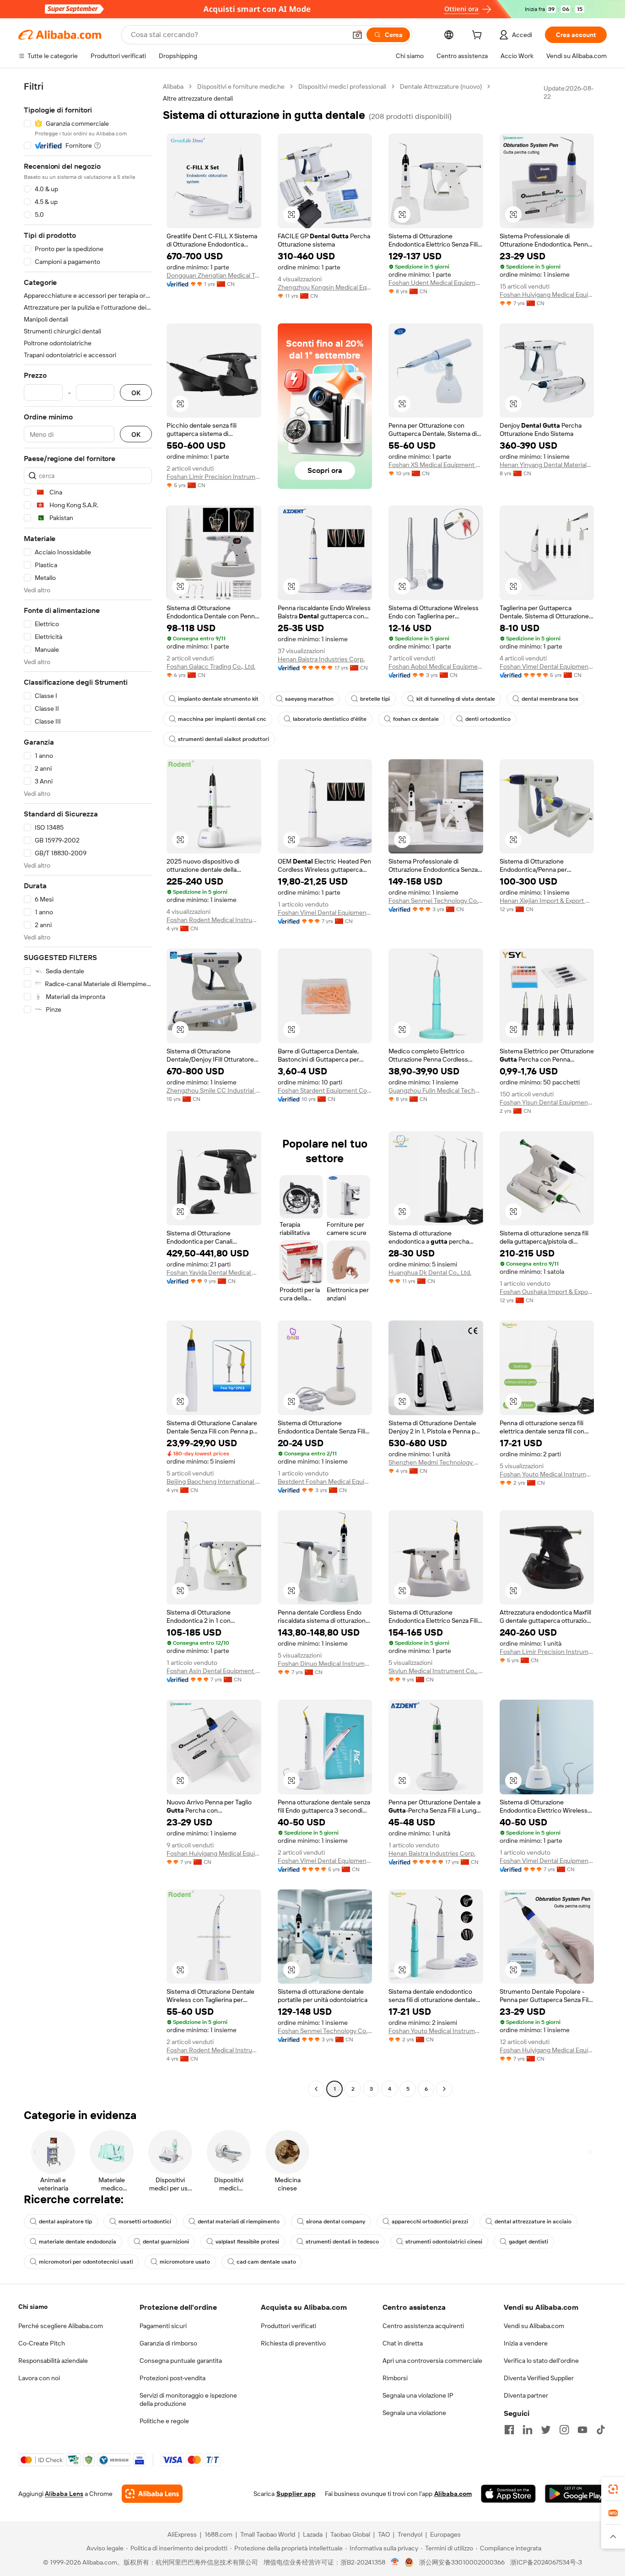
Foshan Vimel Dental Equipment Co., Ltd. (547, 666)
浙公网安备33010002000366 (462, 2562)
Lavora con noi (39, 2378)
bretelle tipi (375, 699)
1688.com (218, 2534)
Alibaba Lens (64, 2494)
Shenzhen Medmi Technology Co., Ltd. (436, 1462)
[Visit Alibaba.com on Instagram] (564, 2430)
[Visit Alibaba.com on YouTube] (582, 2430)
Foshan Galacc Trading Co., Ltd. (211, 666)
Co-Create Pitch (42, 2343)
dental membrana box (550, 699)
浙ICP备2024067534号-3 (546, 2562)
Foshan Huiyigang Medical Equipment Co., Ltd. (547, 295)
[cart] (479, 36)
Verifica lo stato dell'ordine (541, 2361)
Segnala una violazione (414, 2413)
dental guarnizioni (166, 2242)
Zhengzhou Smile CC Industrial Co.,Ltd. (214, 1090)
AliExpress (182, 2534)
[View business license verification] (395, 2562)
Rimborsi (395, 2378)
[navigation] (88, 1089)
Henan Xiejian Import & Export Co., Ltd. (547, 901)
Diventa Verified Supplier (539, 2378)
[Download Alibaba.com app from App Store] (508, 2494)
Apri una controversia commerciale (432, 2361)
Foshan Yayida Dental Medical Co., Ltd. (214, 1272)
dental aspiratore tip (65, 2222)
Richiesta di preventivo (293, 2343)
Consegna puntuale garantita (181, 2361)
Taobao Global (350, 2534)
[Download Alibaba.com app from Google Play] (576, 2494)
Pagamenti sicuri (163, 2326)
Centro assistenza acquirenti (423, 2326)
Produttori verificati (288, 2326)
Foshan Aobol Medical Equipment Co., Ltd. (436, 666)
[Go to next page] (444, 2089)
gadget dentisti (528, 2242)
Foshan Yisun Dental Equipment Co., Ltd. (547, 1102)
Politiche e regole (164, 2421)
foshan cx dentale (416, 719)
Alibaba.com (453, 2494)
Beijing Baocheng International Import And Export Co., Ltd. (214, 1481)
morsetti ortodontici (145, 2222)
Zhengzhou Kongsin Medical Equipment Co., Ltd (325, 287)
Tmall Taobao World (268, 2534)
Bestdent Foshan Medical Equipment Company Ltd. (325, 1481)
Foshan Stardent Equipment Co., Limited (325, 1090)
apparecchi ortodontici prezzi (430, 2222)
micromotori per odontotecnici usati (86, 2262)
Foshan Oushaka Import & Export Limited (547, 1292)
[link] (613, 2489)
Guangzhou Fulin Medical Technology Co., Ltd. (436, 1090)
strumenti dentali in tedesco (342, 2242)
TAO (384, 2534)
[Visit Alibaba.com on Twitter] (546, 2430)
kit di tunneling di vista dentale (456, 699)
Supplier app (296, 2494)
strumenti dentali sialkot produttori (224, 739)
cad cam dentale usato (266, 2262)
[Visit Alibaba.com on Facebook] (509, 2430)
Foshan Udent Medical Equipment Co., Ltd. (436, 283)
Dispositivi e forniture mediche (241, 86)
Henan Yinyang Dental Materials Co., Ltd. (547, 465)
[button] (357, 35)
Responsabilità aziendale (53, 2361)
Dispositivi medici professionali (342, 86)
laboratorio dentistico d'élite (330, 719)
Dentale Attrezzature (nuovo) (441, 86)
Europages (445, 2534)
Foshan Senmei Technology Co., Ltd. (436, 901)
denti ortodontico (488, 719)
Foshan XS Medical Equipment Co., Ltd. (436, 465)
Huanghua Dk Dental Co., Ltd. (430, 1272)
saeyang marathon (309, 699)
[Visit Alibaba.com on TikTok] (601, 2430)
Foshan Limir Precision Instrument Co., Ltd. (214, 477)
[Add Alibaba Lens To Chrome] (152, 2494)
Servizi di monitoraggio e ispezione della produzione (188, 2399)
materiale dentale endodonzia (78, 2242)
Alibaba (173, 86)
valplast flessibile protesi (247, 2242)
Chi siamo (33, 2307)
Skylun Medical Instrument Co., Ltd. (436, 1671)
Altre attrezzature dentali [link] (198, 98)
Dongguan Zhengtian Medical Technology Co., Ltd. (214, 275)
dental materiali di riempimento (239, 2222)
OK (136, 393)
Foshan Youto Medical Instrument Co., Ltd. (547, 1474)
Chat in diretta (403, 2343)
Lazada (313, 2534)
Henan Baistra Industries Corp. (321, 659)
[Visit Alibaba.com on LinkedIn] (528, 2430)
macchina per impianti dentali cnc (222, 719)
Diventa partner (526, 2395)
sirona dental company (336, 2222)
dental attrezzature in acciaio (533, 2222)
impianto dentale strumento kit (218, 699)
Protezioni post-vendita (172, 2378)
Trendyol (410, 2534)
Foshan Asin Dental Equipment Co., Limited (214, 1671)
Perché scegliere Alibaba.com (61, 2326)
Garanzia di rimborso (168, 2343)
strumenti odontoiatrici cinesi (444, 2242)
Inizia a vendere (526, 2343)
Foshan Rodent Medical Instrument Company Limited (214, 920)
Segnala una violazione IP (418, 2395)
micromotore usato (185, 2262)
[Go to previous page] (316, 2089)
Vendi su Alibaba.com (534, 2326)
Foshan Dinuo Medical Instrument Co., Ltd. (325, 1664)
